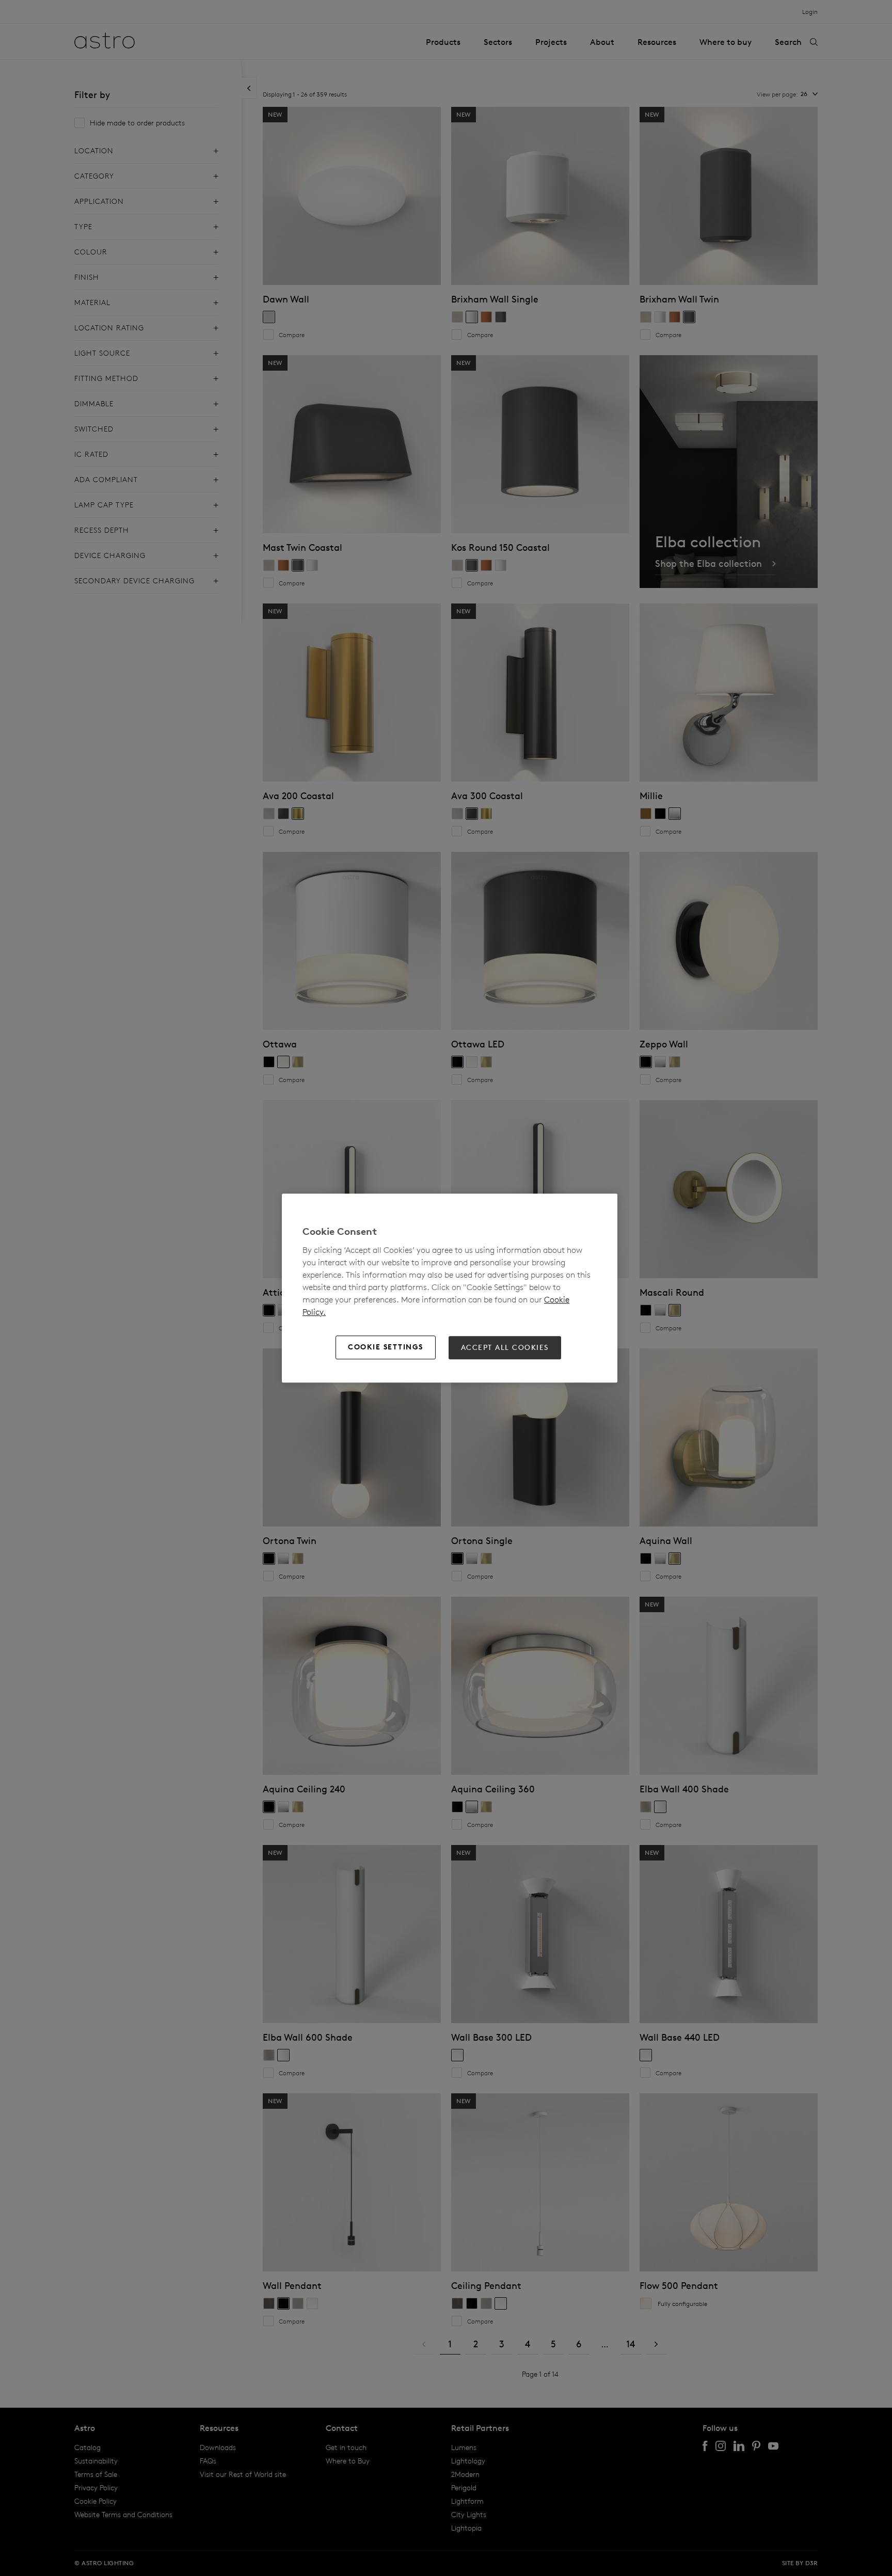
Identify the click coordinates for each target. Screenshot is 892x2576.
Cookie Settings (386, 1347)
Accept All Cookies (505, 1347)
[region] (450, 1288)
